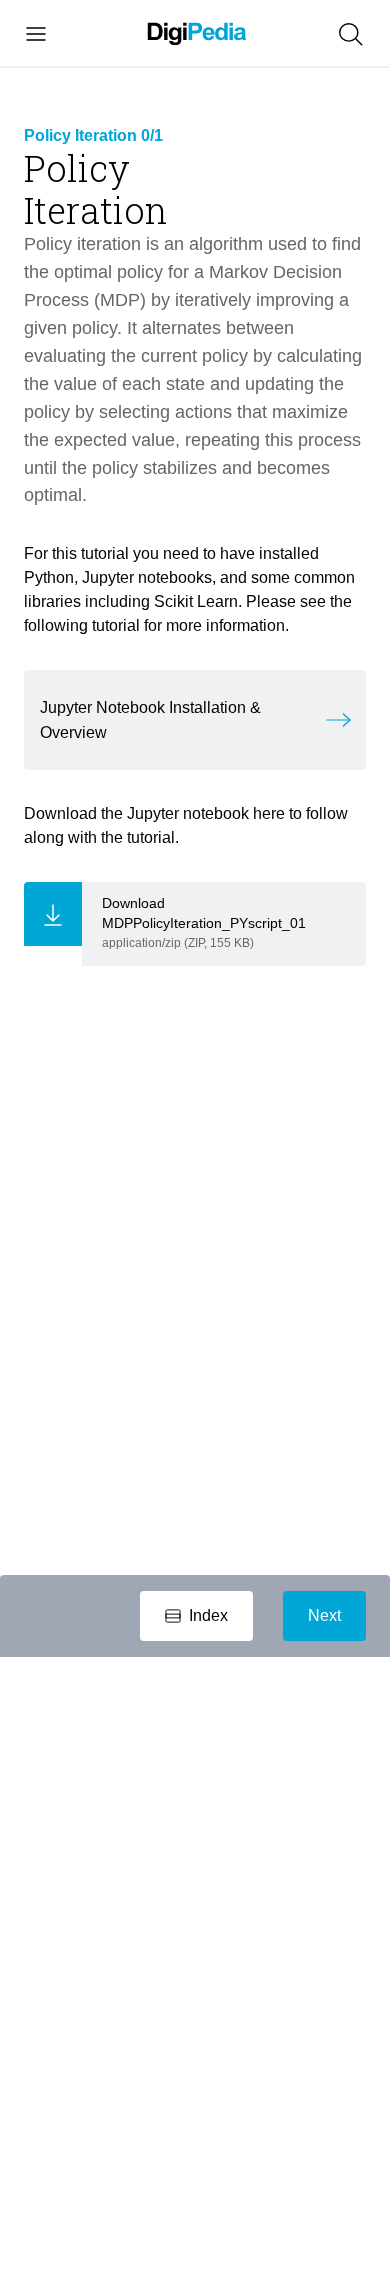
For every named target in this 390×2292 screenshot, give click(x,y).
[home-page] (197, 34)
